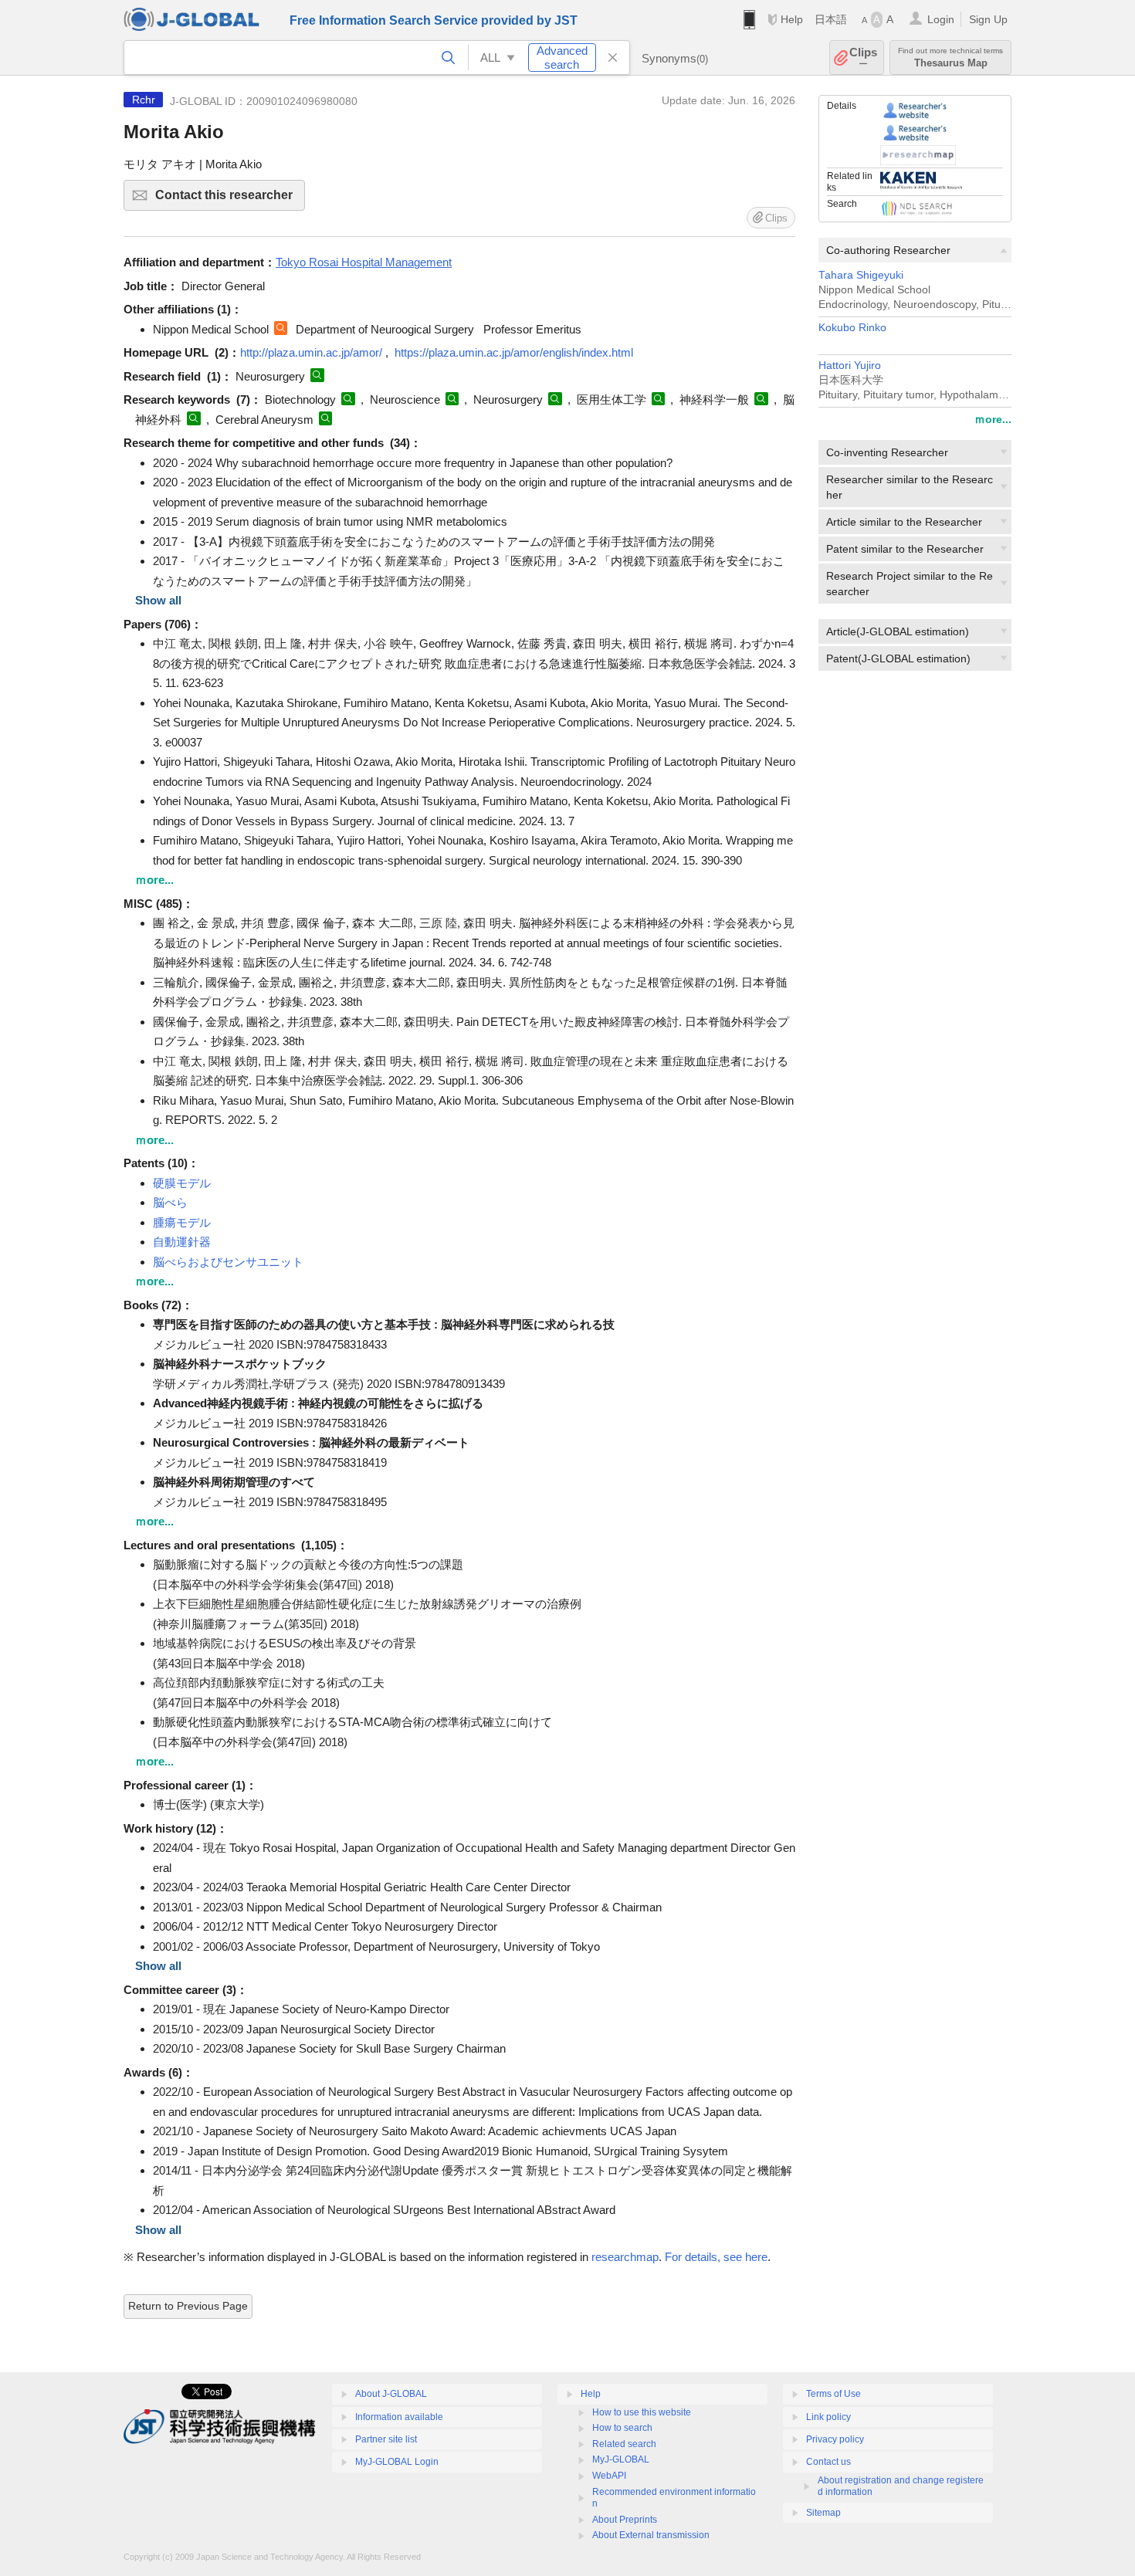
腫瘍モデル (182, 1222)
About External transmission (651, 2535)
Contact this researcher (230, 200)
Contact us (828, 2462)
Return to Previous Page (188, 2306)
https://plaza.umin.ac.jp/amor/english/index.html (514, 352)
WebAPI (609, 2476)
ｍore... (993, 419)
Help (792, 19)
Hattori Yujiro (850, 366)
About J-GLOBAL (391, 2394)
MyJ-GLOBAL (621, 2459)
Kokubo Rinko (852, 328)
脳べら (170, 1202)
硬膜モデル (182, 1183)
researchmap (625, 2257)
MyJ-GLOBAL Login (397, 2462)
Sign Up (988, 19)
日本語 (831, 19)
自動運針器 (182, 1242)
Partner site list (386, 2439)
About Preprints (625, 2520)
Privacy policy (835, 2439)
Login (941, 19)
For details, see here (716, 2257)
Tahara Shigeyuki (861, 275)
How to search (622, 2428)
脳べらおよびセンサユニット (228, 1262)
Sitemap (823, 2513)
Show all (158, 600)
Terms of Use (833, 2394)
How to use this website (642, 2412)
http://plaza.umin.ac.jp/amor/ (311, 352)
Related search (624, 2444)
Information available (399, 2417)
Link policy (828, 2417)
